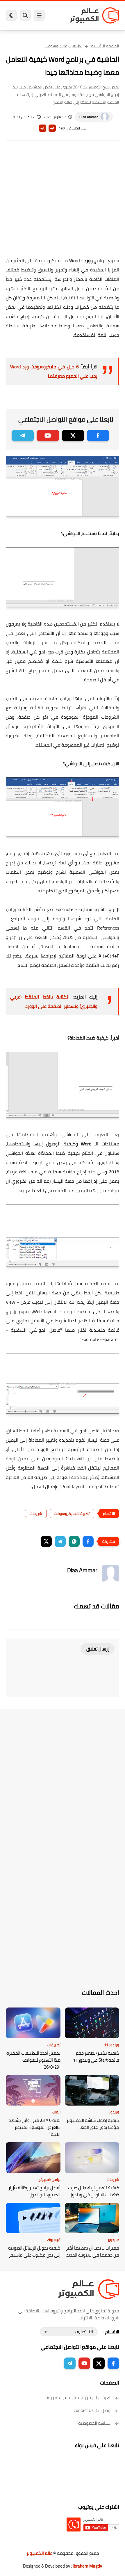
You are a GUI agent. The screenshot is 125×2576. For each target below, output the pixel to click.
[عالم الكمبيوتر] (94, 15)
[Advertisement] (63, 203)
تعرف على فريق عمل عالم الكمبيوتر (78, 2398)
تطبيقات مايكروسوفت (63, 46)
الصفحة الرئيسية (105, 46)
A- (42, 128)
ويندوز (114, 2112)
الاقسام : (111, 2332)
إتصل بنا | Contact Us (92, 2410)
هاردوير (113, 2240)
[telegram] (23, 436)
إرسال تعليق (98, 1649)
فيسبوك (54, 2240)
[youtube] (48, 436)
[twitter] (73, 436)
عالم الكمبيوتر (39, 2553)
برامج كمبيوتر (50, 2179)
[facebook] (98, 436)
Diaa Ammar (89, 117)
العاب (56, 2112)
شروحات (36, 1513)
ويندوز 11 (112, 2045)
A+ (52, 128)
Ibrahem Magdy (87, 2566)
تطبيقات (54, 2045)
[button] (88, 1541)
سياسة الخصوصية (94, 2423)
